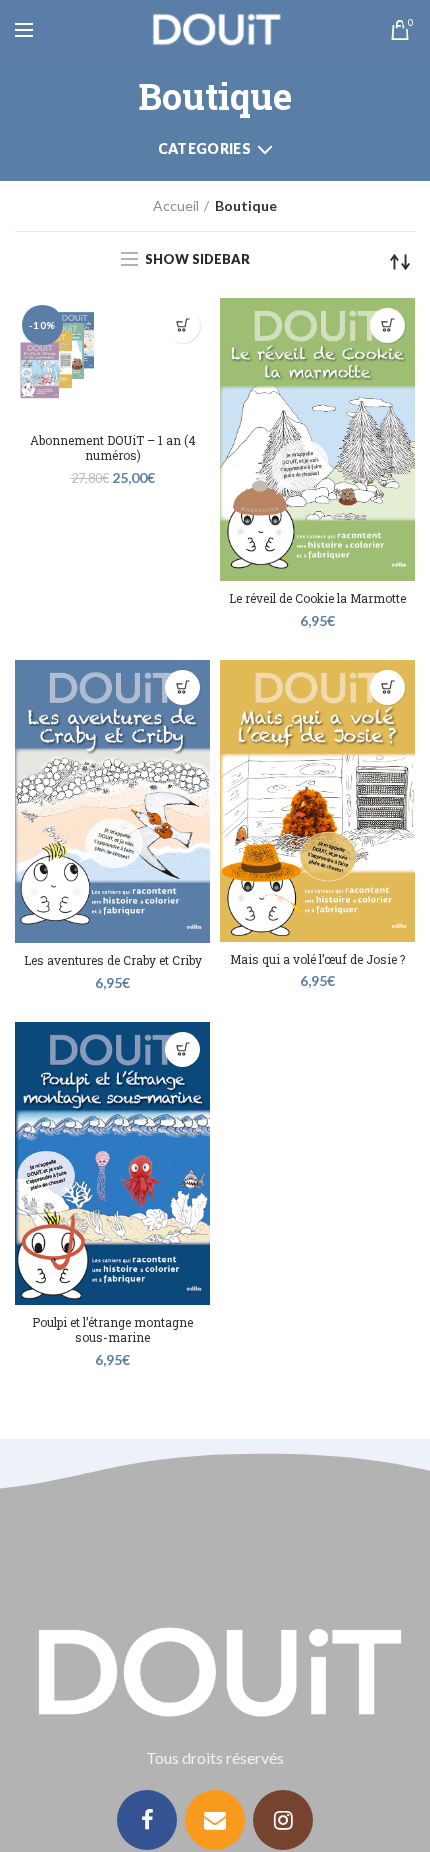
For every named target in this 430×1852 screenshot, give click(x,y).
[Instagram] (283, 1820)
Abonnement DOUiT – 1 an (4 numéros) (113, 448)
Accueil (176, 205)
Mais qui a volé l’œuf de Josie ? (317, 959)
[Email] (215, 1820)
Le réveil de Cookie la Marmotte (317, 598)
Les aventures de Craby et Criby (113, 960)
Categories (204, 148)
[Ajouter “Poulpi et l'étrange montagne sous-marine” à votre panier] (182, 1049)
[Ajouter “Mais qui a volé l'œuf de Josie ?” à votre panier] (387, 687)
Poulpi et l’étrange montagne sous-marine (112, 1330)
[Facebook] (147, 1820)
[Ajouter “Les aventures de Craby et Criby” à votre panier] (182, 687)
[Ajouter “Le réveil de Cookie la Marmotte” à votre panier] (387, 325)
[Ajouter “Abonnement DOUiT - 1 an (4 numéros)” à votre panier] (182, 325)
